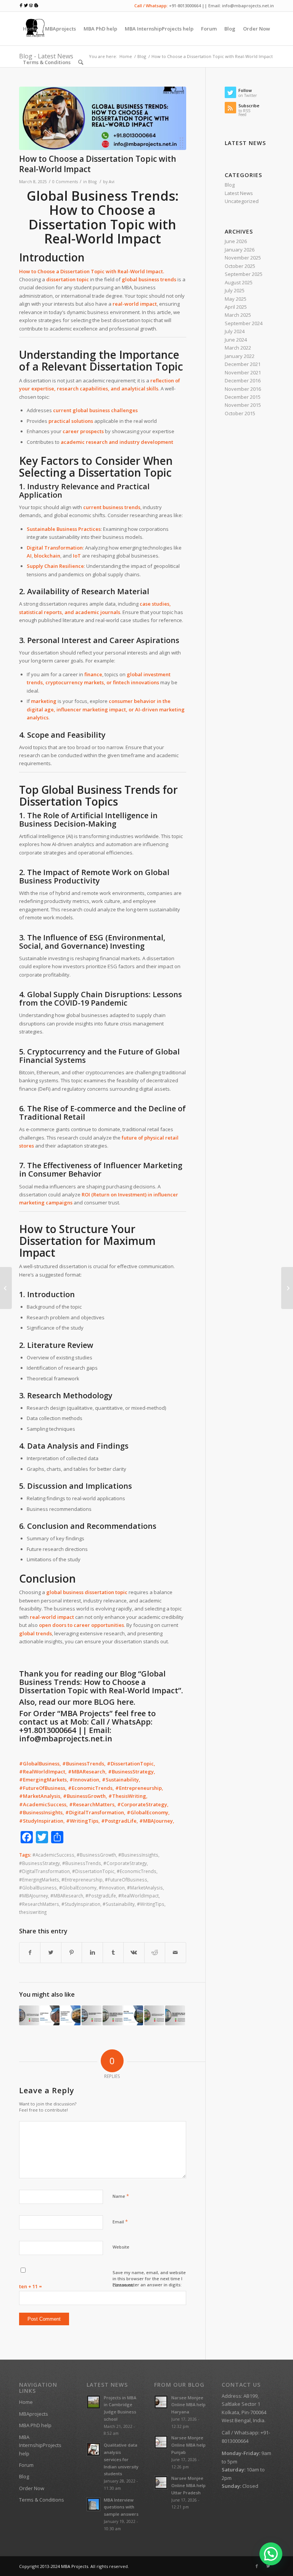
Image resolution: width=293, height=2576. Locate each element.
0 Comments (65, 182)
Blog (92, 182)
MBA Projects (75, 2566)
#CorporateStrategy (125, 1863)
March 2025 (238, 315)
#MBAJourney (34, 1896)
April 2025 (236, 307)
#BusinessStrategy (39, 1863)
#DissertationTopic (93, 1871)
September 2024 (244, 323)
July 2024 (235, 331)
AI (29, 556)
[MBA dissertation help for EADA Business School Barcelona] (71, 2015)
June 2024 (236, 340)
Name (121, 2196)
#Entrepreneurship (82, 1880)
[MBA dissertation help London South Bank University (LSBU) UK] (134, 2015)
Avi (112, 182)
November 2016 (243, 389)
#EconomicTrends (137, 1871)
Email (120, 2221)
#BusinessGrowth (96, 1855)
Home (26, 2402)
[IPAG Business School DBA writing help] (92, 2015)
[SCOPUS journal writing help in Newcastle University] (154, 2015)
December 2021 (243, 364)
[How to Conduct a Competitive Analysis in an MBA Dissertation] (287, 1288)
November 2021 (243, 372)
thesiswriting (33, 1912)
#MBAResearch (67, 1896)
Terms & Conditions (42, 2500)
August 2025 (239, 282)
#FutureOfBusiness (126, 1880)
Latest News (239, 193)
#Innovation (112, 1888)
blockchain (47, 556)
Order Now (32, 2488)
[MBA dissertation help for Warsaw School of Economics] (50, 2015)
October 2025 (240, 266)
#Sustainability (119, 1904)
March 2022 (238, 348)
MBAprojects (34, 2414)
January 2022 (240, 356)
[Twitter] (268, 2566)
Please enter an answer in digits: (147, 2285)
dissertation (99, 1592)
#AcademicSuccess (53, 1855)
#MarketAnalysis (145, 1888)
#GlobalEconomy (78, 1888)
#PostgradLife (101, 1896)
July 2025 (235, 290)
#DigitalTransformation (44, 1871)
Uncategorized (242, 201)
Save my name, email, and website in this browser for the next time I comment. (149, 2279)
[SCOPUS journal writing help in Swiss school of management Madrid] (29, 2015)
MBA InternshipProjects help (40, 2445)
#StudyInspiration (81, 1904)
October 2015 (240, 413)
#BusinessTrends (82, 1863)
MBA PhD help (35, 2425)
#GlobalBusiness (38, 1888)
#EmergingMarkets (39, 1880)
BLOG (104, 1702)
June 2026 (236, 241)
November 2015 (243, 405)
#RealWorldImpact (138, 1896)
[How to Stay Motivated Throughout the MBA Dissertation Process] (6, 1288)
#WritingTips (151, 1904)
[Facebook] (257, 2566)
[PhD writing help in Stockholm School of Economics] (113, 2015)
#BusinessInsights (138, 1855)
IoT (77, 556)
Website (121, 2247)
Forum (26, 2465)
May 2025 (236, 299)
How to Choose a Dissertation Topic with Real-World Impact (98, 164)
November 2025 (243, 258)
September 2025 (244, 274)
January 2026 (240, 250)
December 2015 (243, 397)
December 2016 (243, 380)
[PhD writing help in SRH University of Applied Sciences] (175, 2015)
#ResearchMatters (39, 1904)
